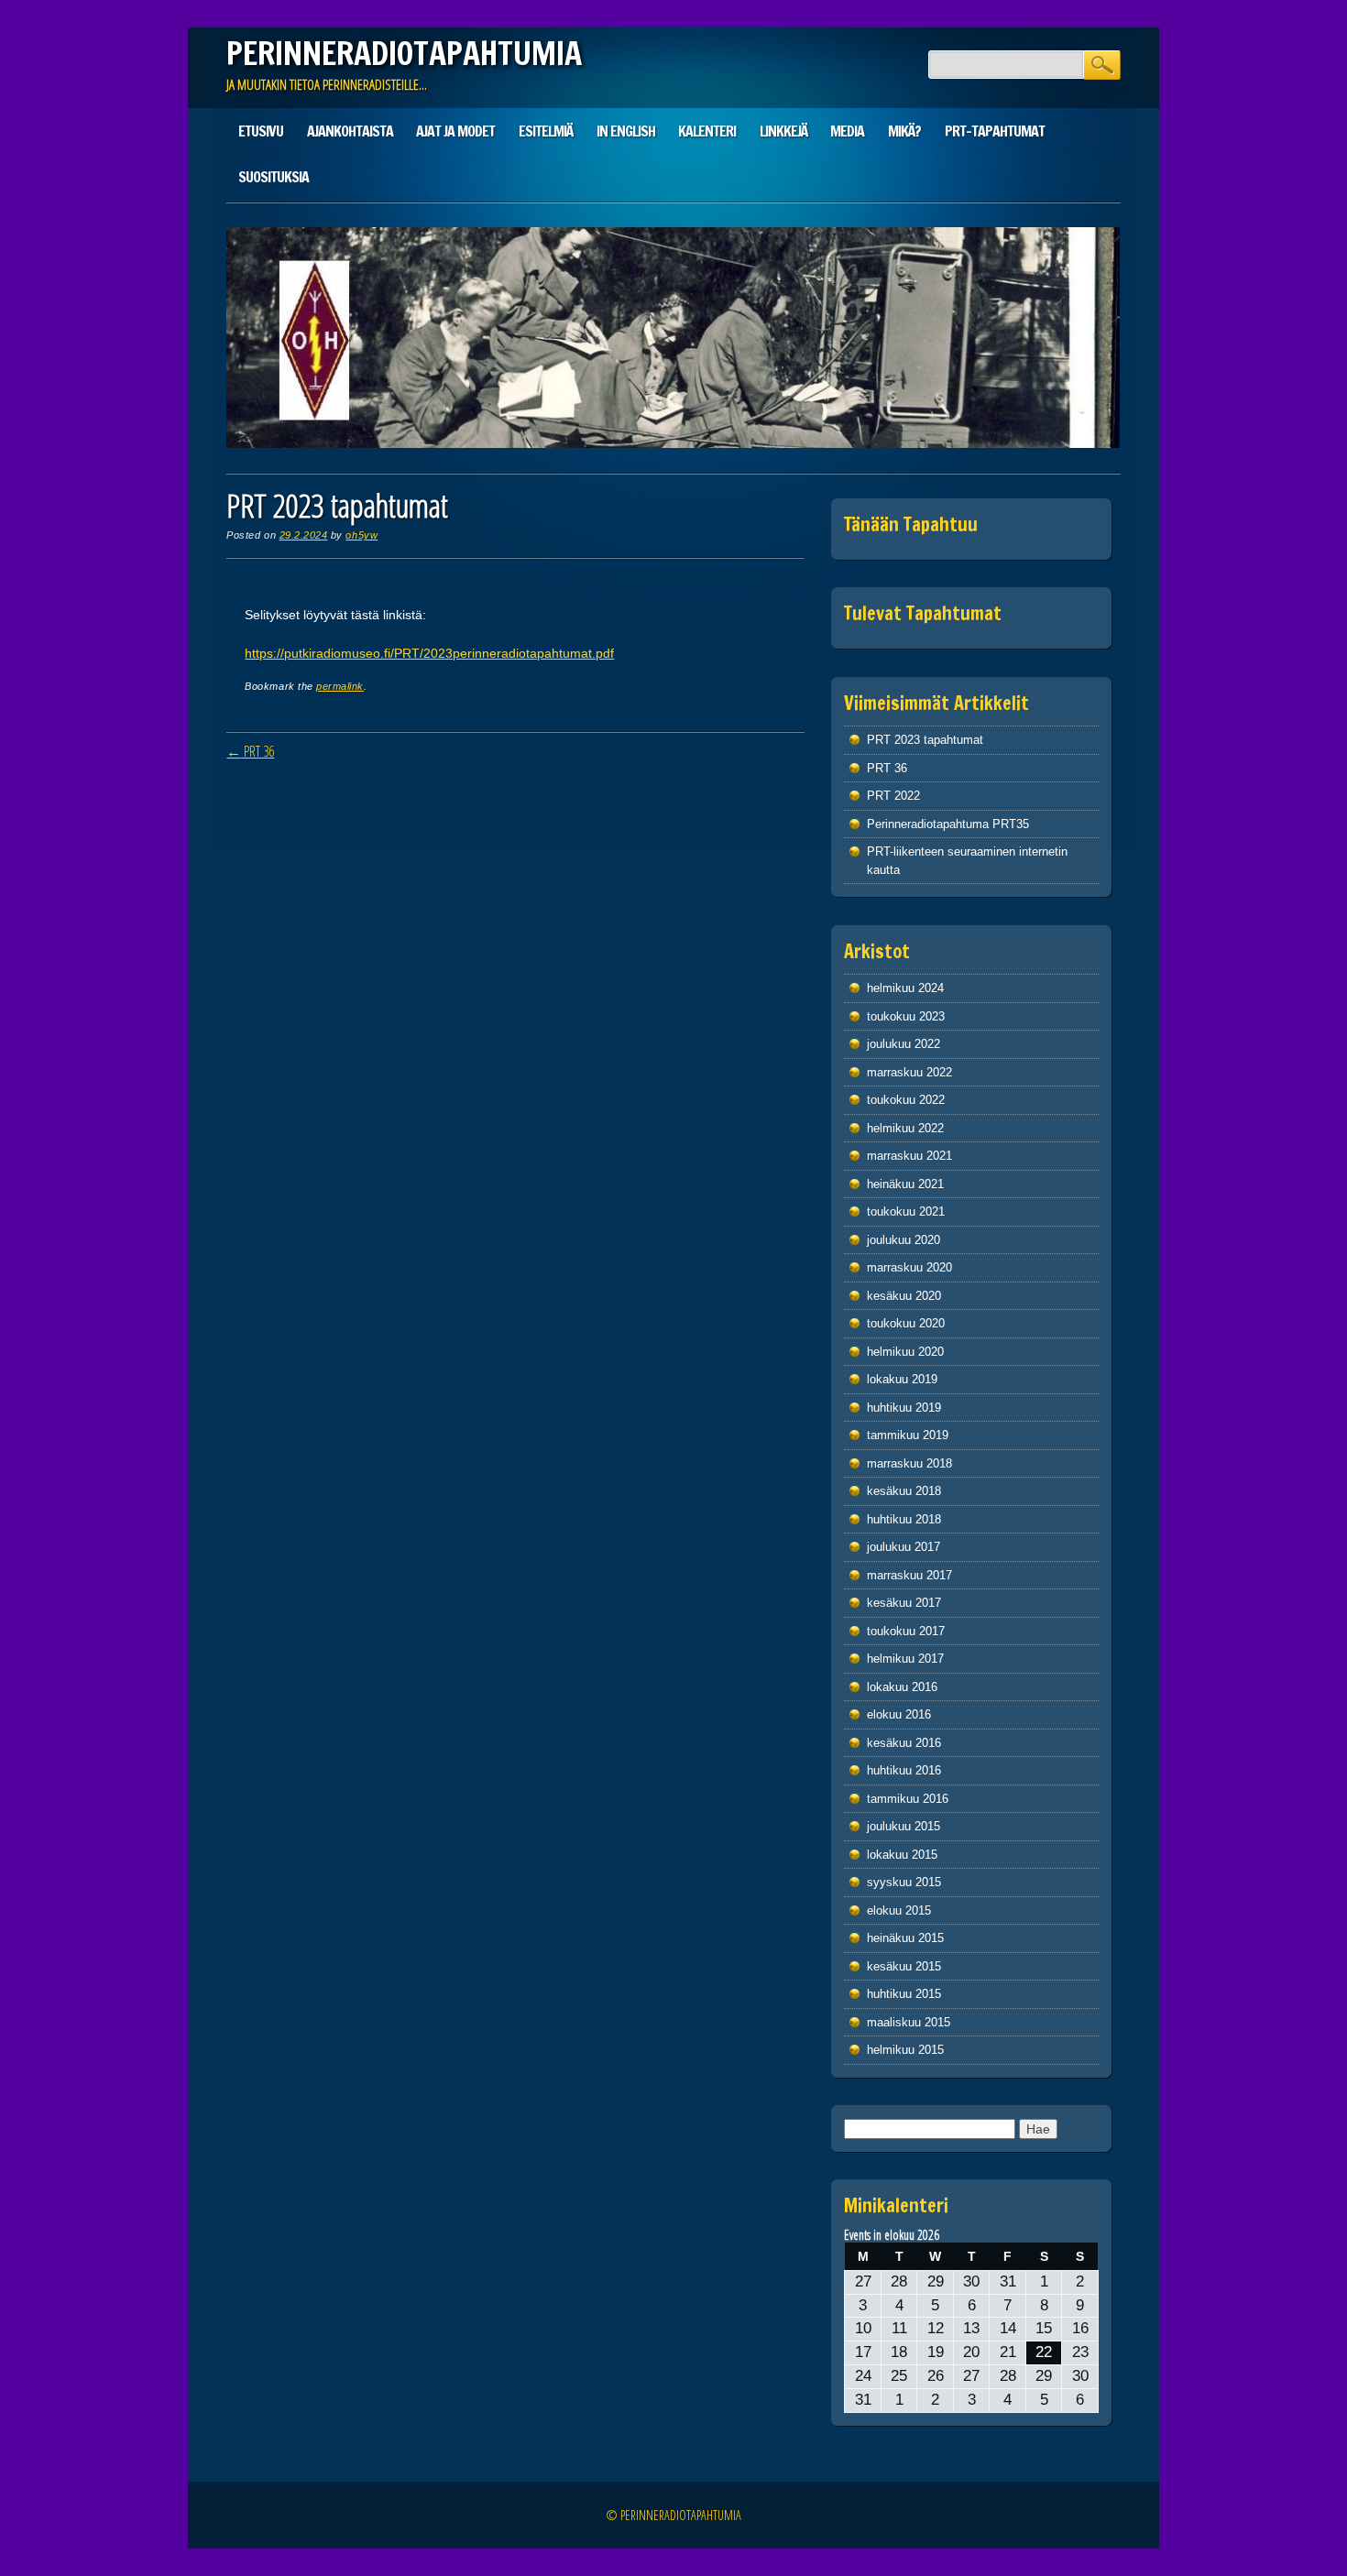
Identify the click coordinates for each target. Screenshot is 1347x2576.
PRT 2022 (893, 796)
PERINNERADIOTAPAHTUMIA (404, 53)
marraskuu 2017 (909, 1575)
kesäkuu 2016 (904, 1743)
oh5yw (361, 535)
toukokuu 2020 (906, 1323)
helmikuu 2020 (905, 1352)
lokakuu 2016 (902, 1687)
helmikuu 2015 (905, 2050)
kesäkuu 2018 (904, 1491)
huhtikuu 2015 (904, 1994)
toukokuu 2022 (906, 1100)
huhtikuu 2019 (904, 1408)
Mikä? (904, 131)
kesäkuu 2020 (904, 1296)
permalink (340, 686)
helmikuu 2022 (905, 1128)
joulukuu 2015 (903, 1826)
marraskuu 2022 (909, 1072)
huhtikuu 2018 (904, 1519)
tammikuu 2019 (908, 1435)
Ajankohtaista (350, 131)
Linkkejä (783, 131)
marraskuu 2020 (909, 1267)
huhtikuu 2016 (904, 1770)
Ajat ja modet (455, 131)
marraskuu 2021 (909, 1156)
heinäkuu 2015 (905, 1938)
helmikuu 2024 (905, 988)
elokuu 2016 (899, 1714)
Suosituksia (274, 177)
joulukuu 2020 (903, 1240)
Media (847, 131)
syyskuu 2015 (904, 1882)
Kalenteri (707, 131)
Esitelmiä (546, 131)
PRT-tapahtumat (995, 131)
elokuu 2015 (899, 1910)
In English (626, 131)
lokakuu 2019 (902, 1379)
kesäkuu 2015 (904, 1966)
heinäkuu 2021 (905, 1184)
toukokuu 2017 (906, 1631)
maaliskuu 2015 (909, 2022)
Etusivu (261, 131)
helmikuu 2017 (905, 1659)
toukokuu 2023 (906, 1016)
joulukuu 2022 (903, 1044)
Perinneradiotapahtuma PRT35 (948, 824)
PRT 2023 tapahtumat (925, 740)
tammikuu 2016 (908, 1799)
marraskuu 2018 (909, 1463)
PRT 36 (250, 751)
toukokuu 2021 (906, 1212)
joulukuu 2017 (903, 1547)
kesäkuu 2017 (904, 1603)
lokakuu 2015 (902, 1855)
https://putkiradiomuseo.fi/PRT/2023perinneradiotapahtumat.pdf (429, 653)
